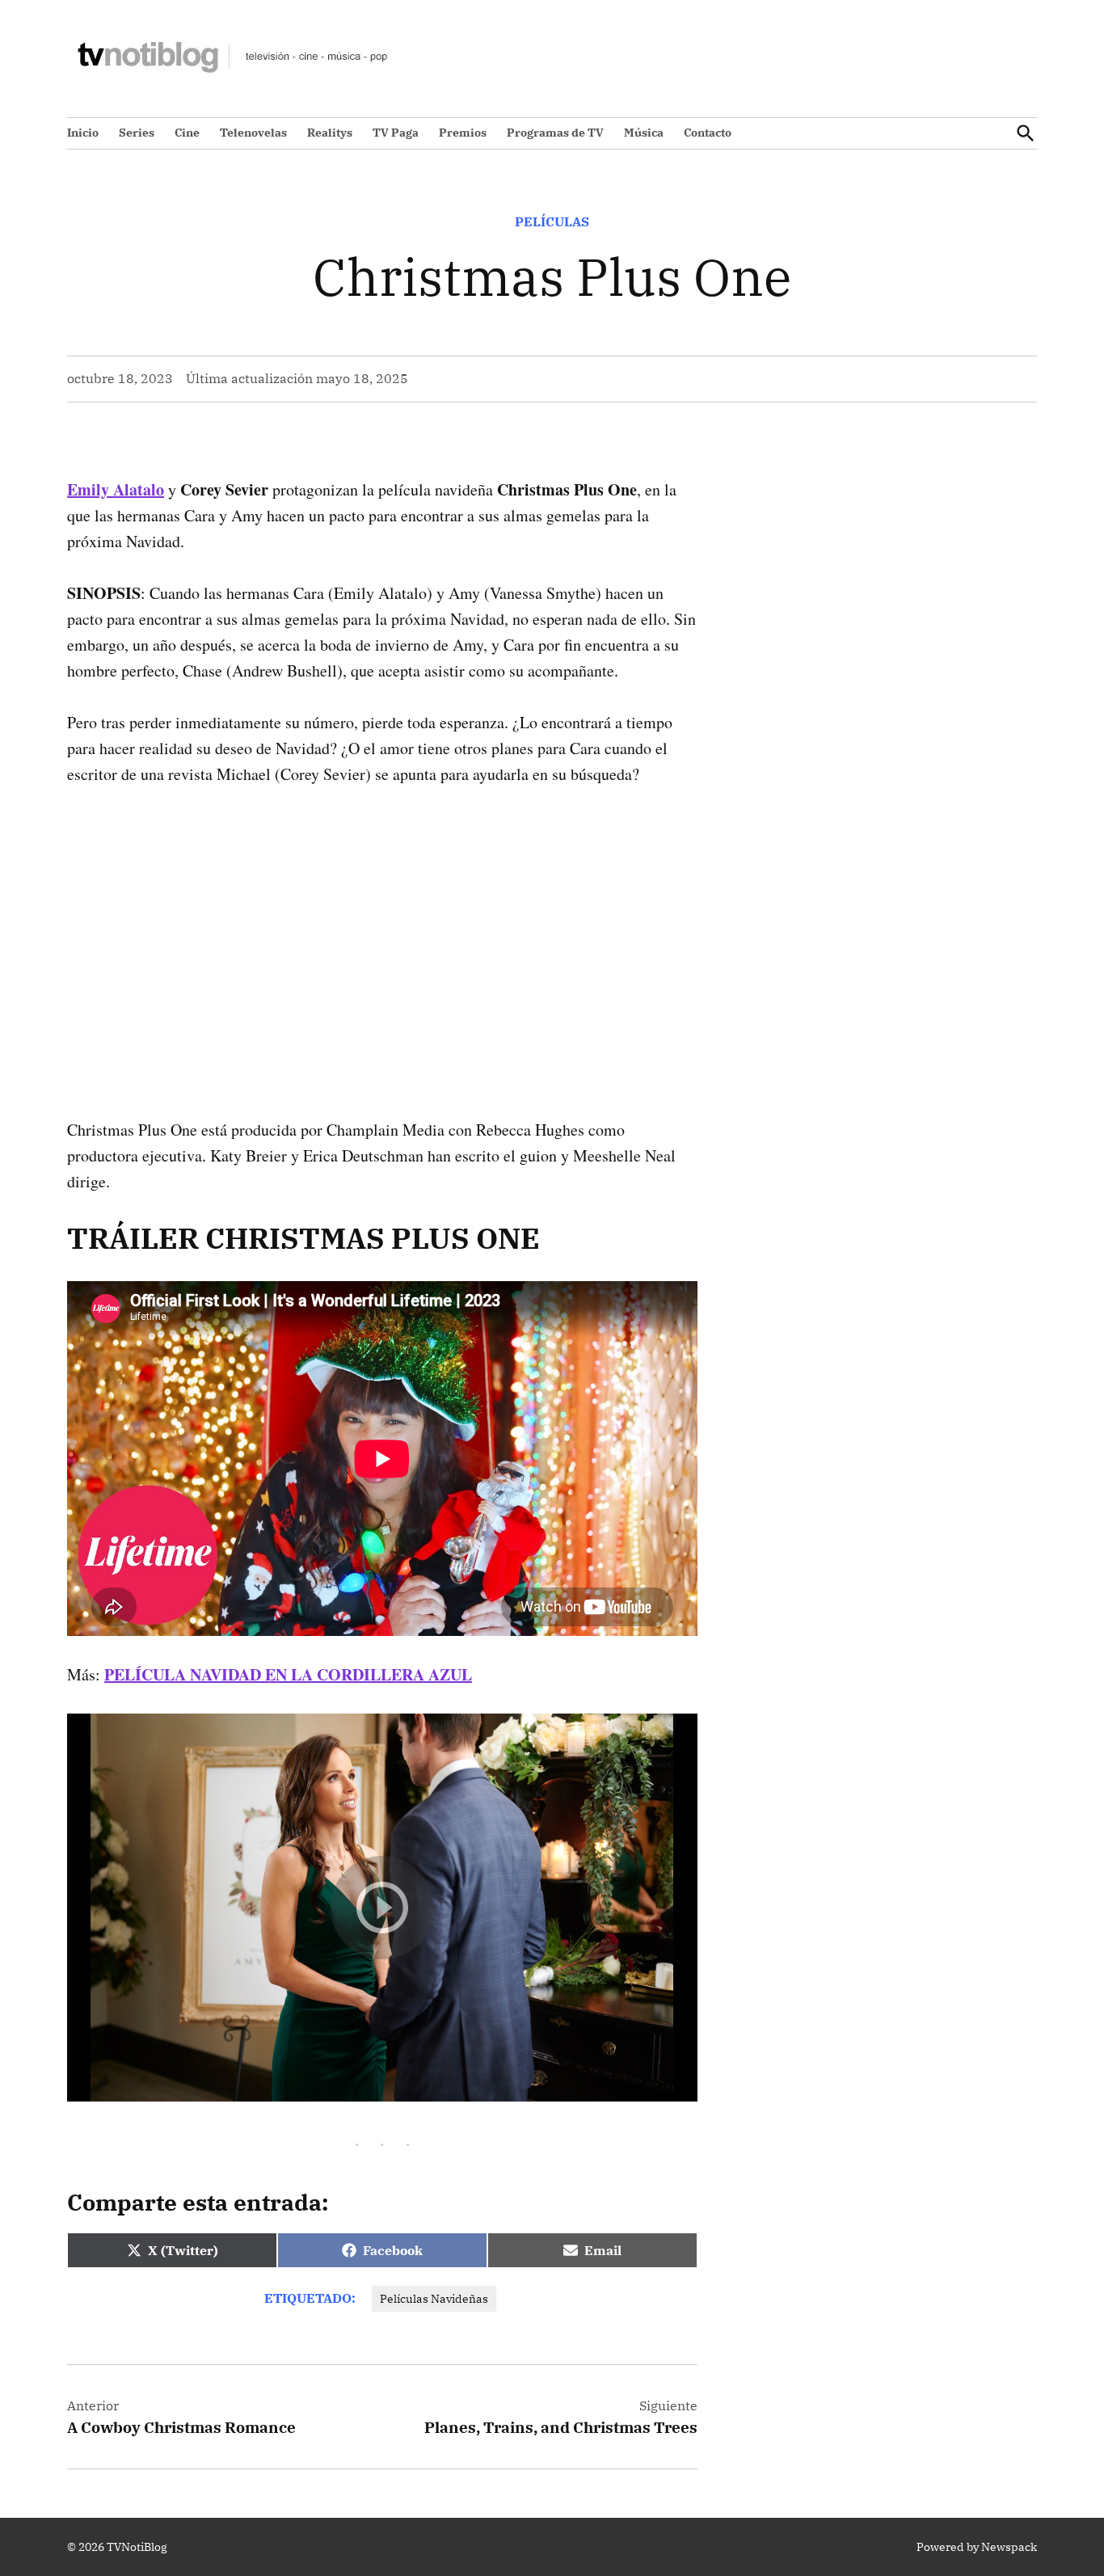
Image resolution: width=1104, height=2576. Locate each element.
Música (644, 133)
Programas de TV (555, 133)
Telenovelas (253, 133)
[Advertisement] (382, 926)
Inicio (83, 133)
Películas (552, 221)
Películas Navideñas (434, 2299)
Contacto (708, 133)
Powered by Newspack (977, 2547)
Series (137, 133)
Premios (463, 133)
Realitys (330, 133)
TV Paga (396, 133)
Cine (187, 133)
